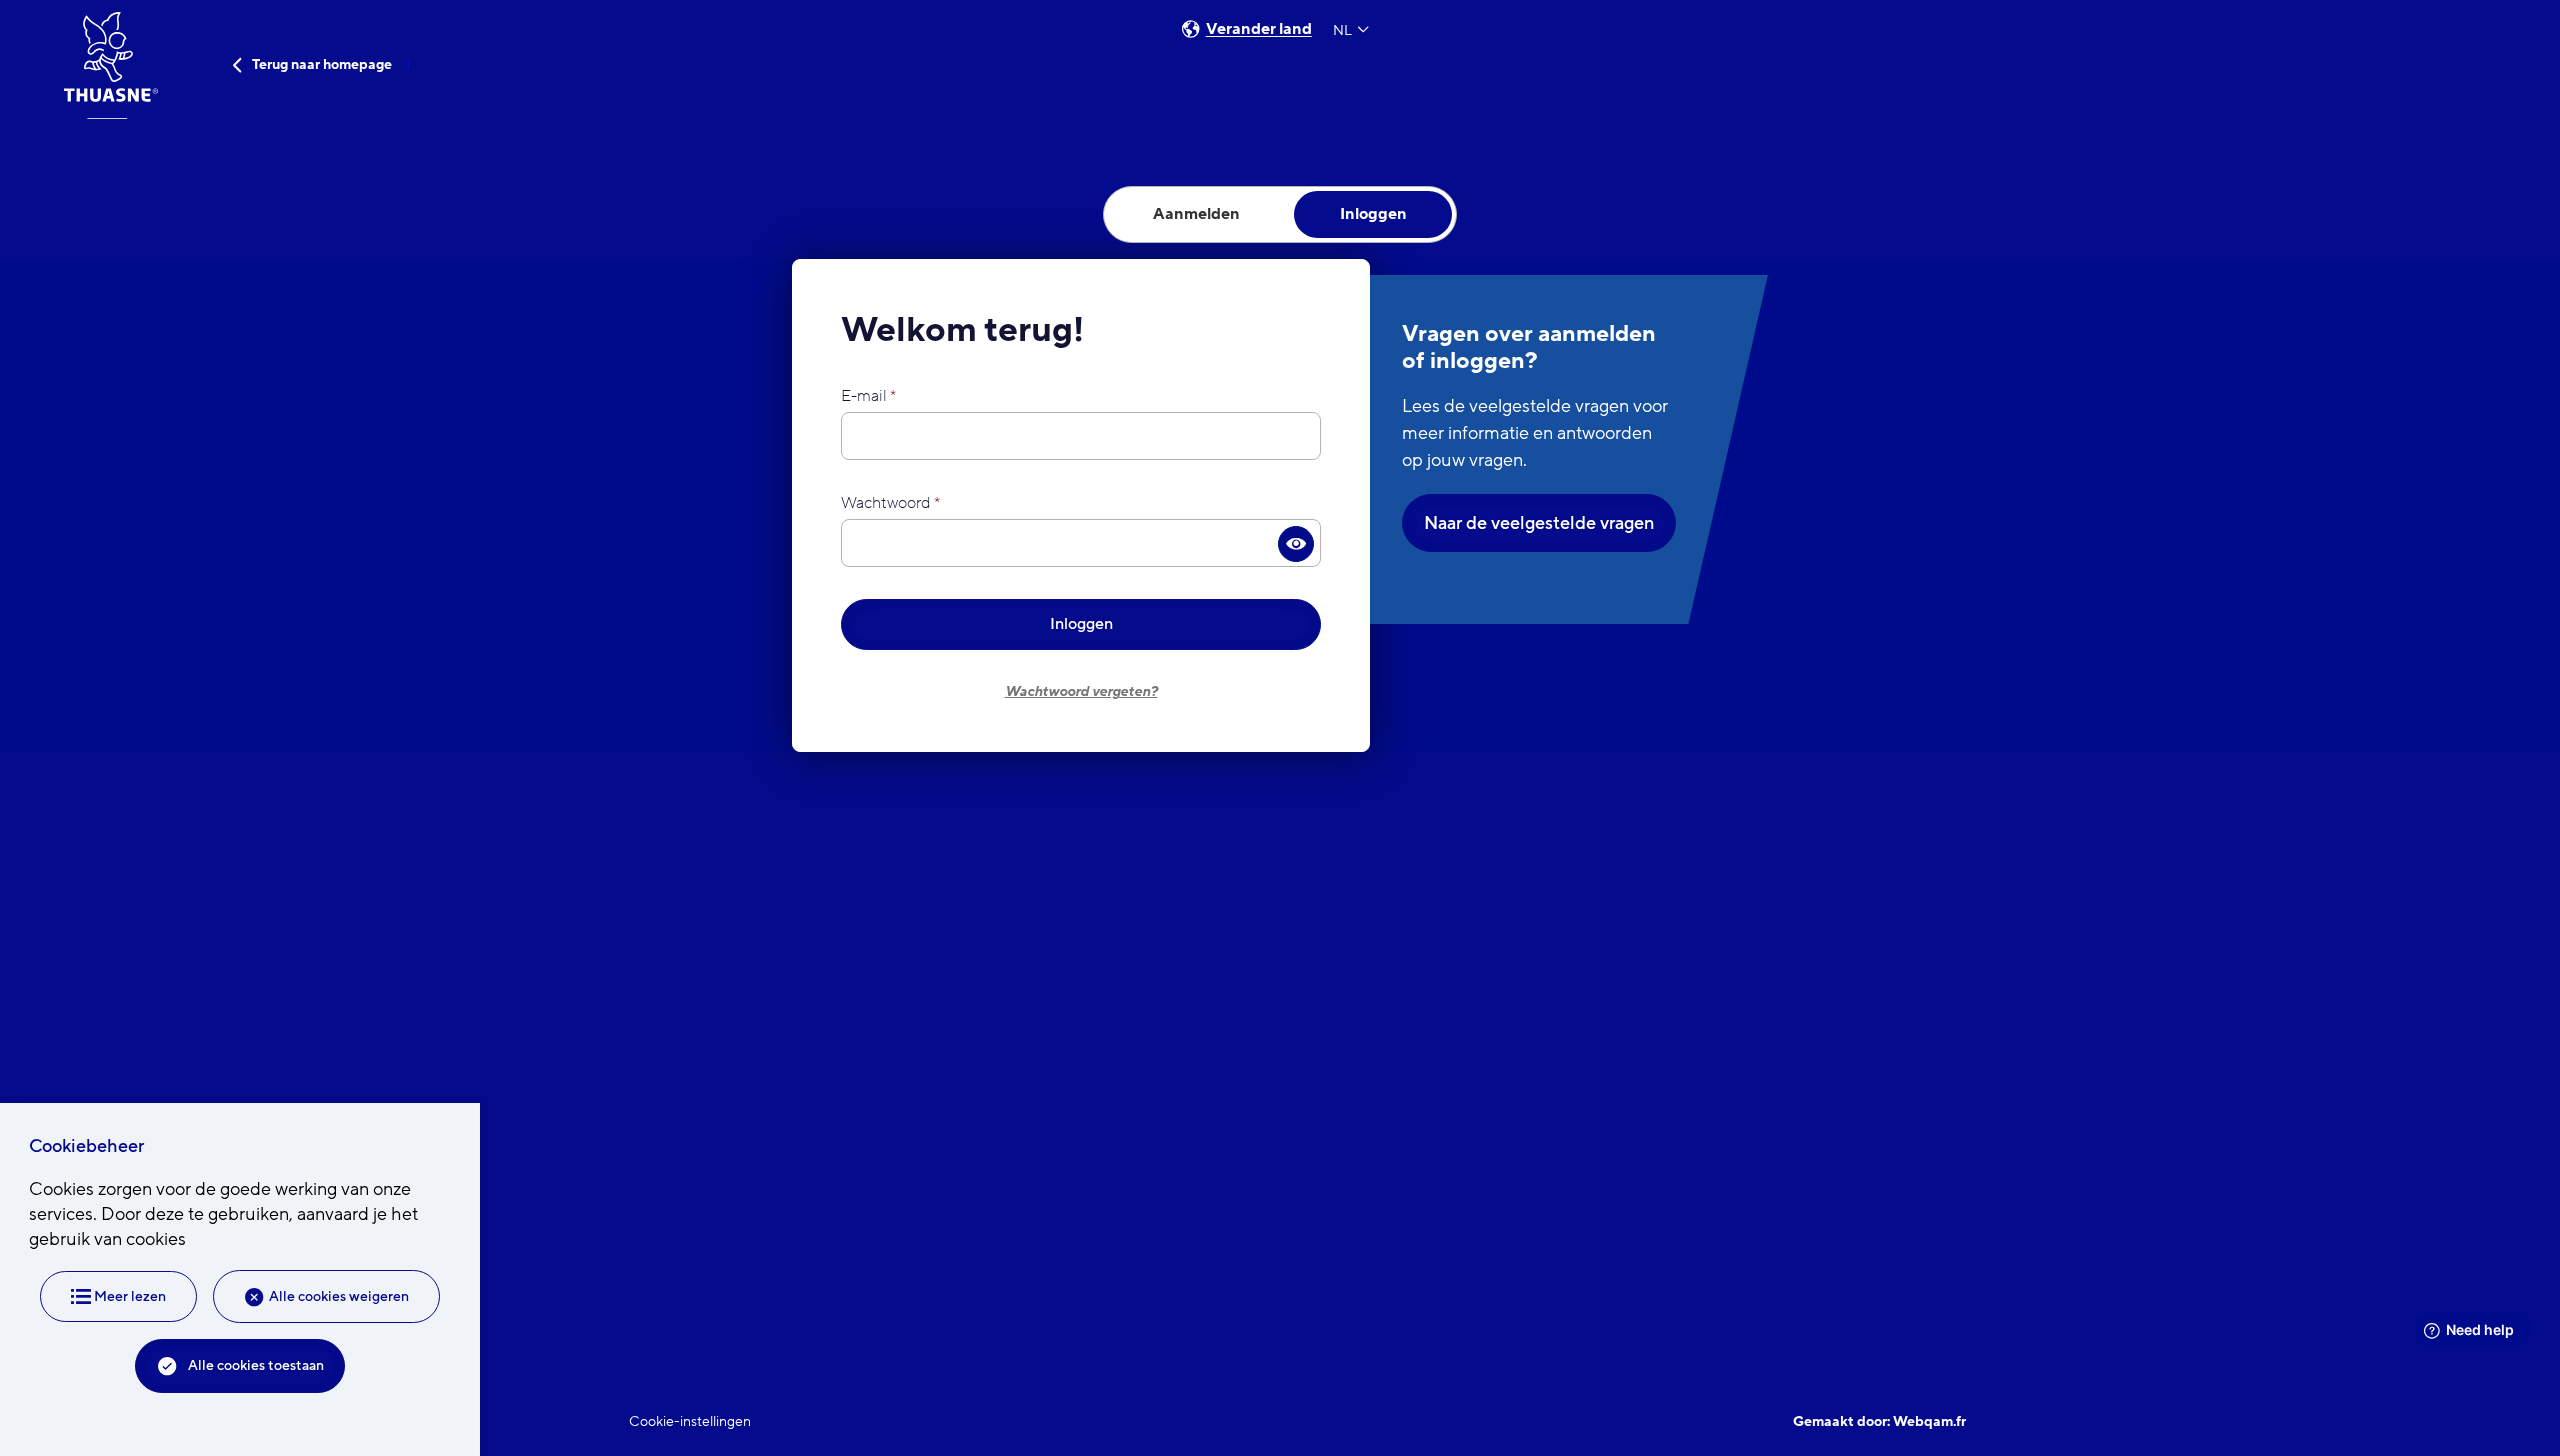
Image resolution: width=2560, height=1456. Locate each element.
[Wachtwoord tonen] (1296, 544)
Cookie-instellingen (690, 1422)
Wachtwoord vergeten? (1081, 691)
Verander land (1259, 30)
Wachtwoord (886, 503)
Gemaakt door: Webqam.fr (1879, 1422)
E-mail (864, 396)
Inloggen (1081, 624)
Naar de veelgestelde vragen (1539, 523)
